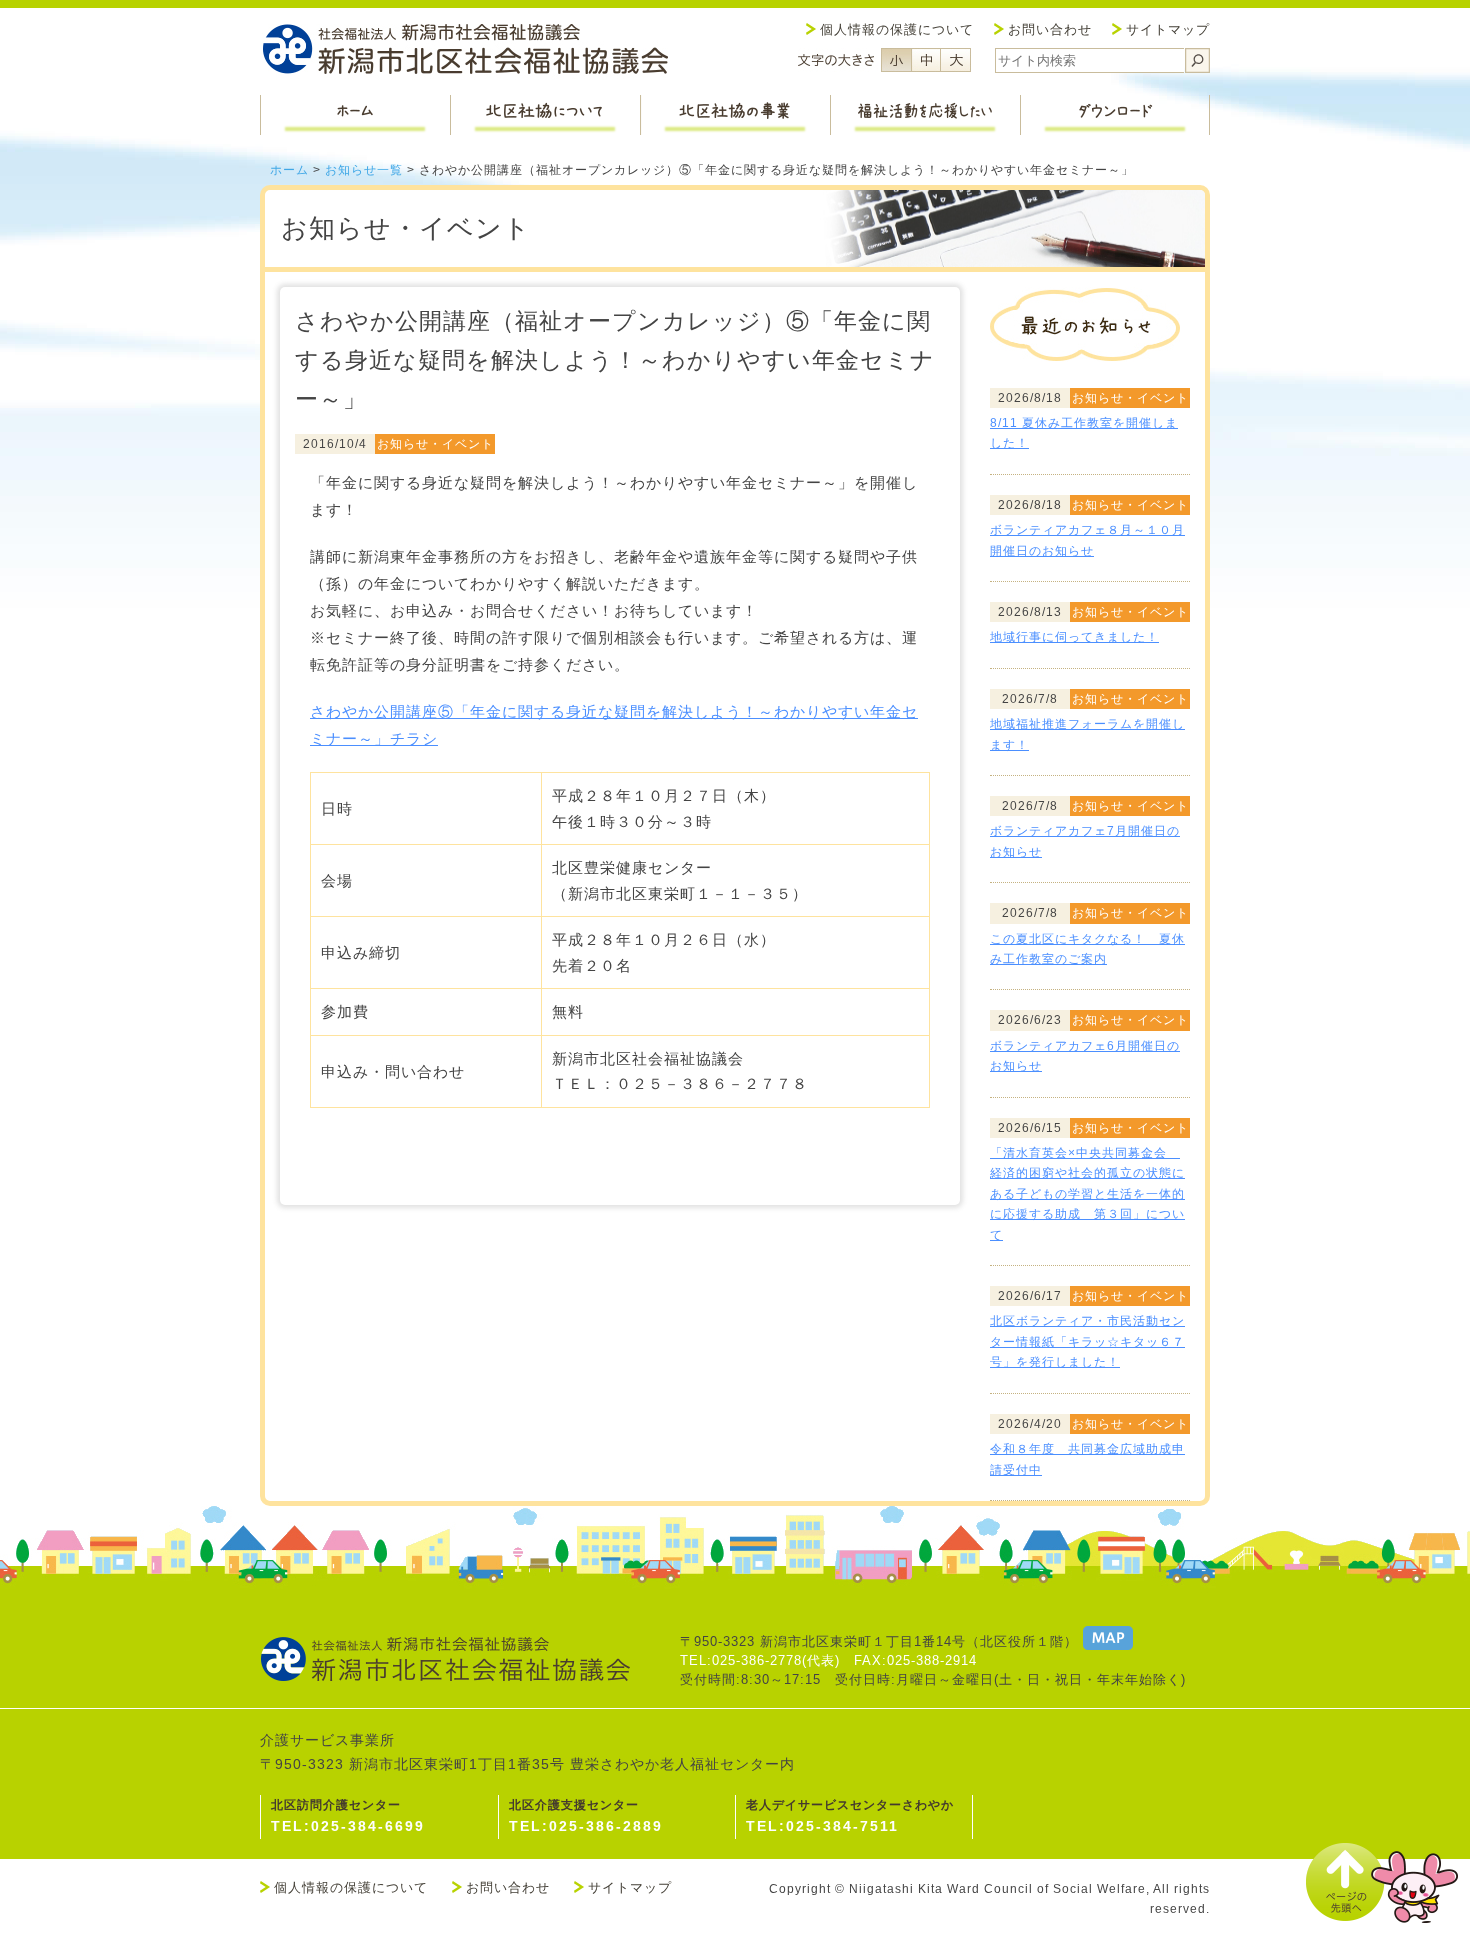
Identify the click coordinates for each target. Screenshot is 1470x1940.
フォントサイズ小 (896, 60)
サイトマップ (1168, 29)
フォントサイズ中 (926, 60)
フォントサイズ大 (956, 60)
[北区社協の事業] (735, 115)
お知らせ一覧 (364, 170)
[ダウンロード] (1115, 115)
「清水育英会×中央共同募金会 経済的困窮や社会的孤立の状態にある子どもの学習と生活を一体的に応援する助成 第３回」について (1087, 1194)
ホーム (289, 170)
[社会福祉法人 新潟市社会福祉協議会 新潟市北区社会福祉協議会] (465, 51)
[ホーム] (355, 115)
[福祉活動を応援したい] (925, 115)
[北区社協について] (545, 115)
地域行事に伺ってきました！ (1074, 637)
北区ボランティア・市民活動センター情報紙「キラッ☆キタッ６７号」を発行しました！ (1087, 1341)
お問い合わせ (1050, 29)
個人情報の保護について (897, 29)
